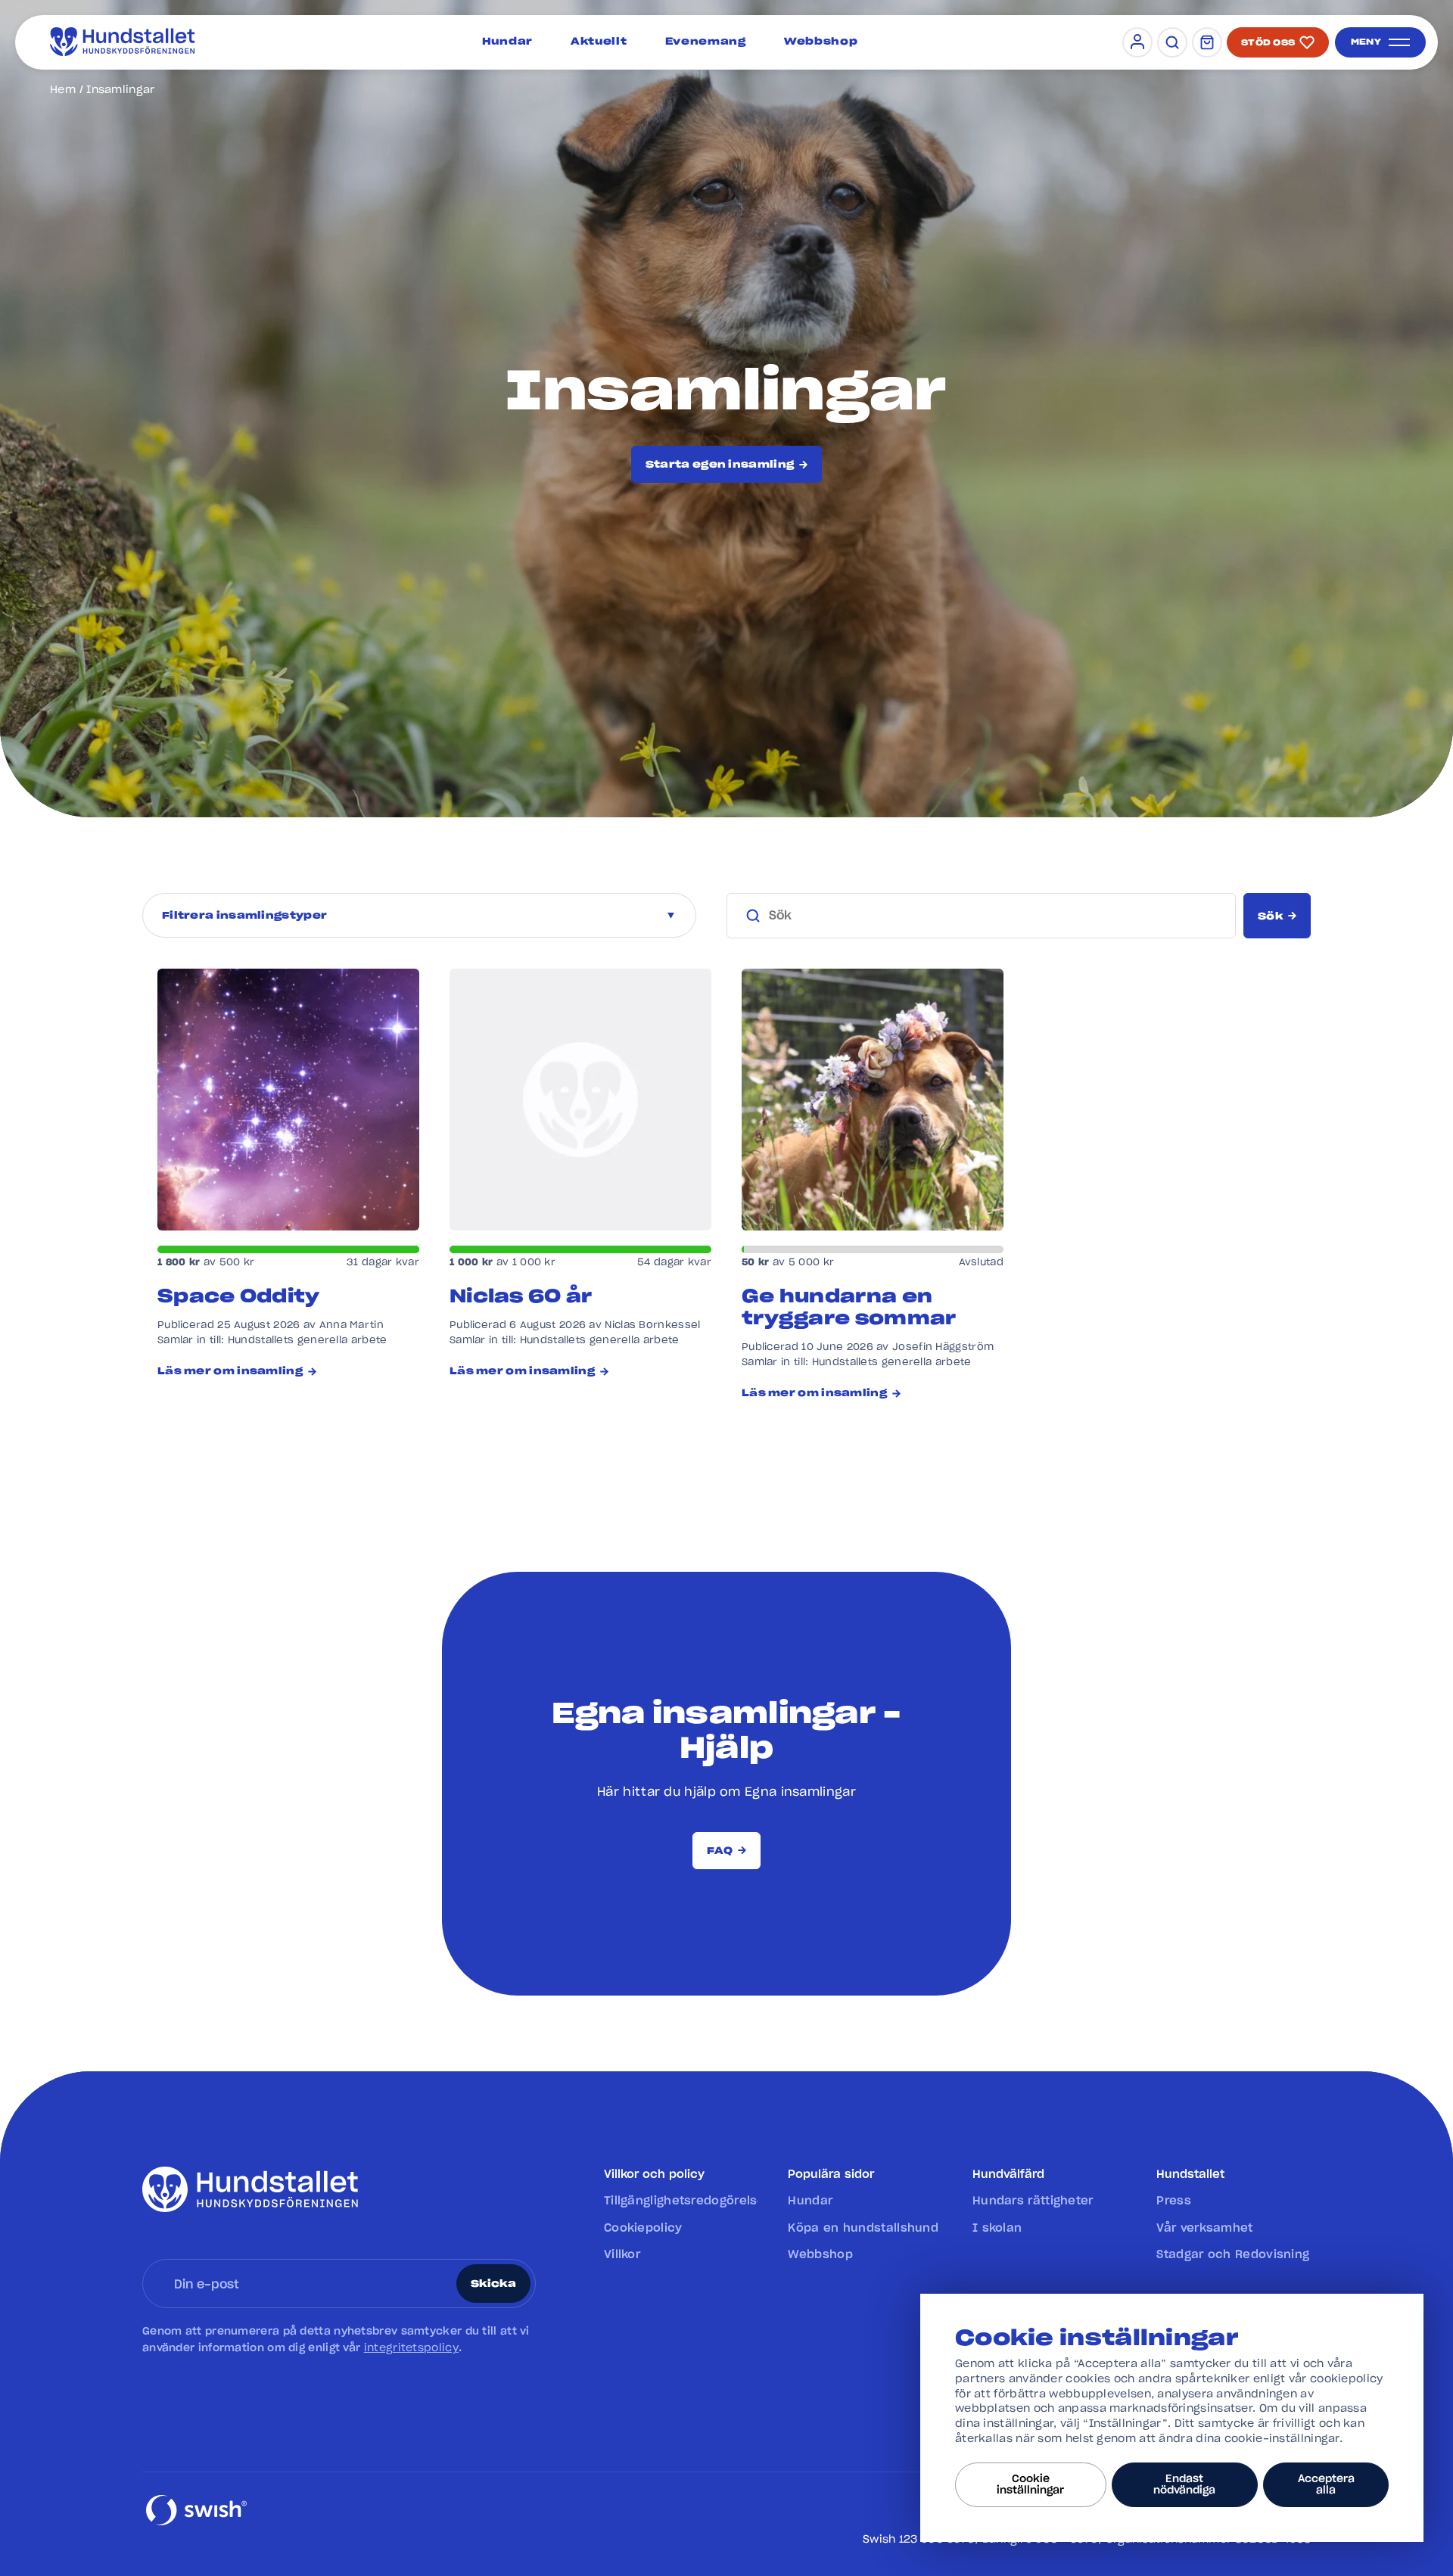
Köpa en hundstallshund (863, 2228)
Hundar (507, 42)
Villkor (622, 2255)
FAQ (720, 1851)
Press (1174, 2201)
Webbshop (821, 42)
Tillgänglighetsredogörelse (681, 2201)
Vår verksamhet (1204, 2228)
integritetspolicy (411, 2348)
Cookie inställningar (1030, 2484)
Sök (1270, 917)
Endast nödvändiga (1184, 2484)
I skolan (997, 2228)
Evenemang (706, 42)
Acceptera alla (1326, 2484)
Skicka (493, 2284)
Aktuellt (599, 42)
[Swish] (196, 2524)
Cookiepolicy (643, 2228)
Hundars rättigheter (1033, 2201)
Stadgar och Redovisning (1233, 2255)
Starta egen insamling (720, 465)
